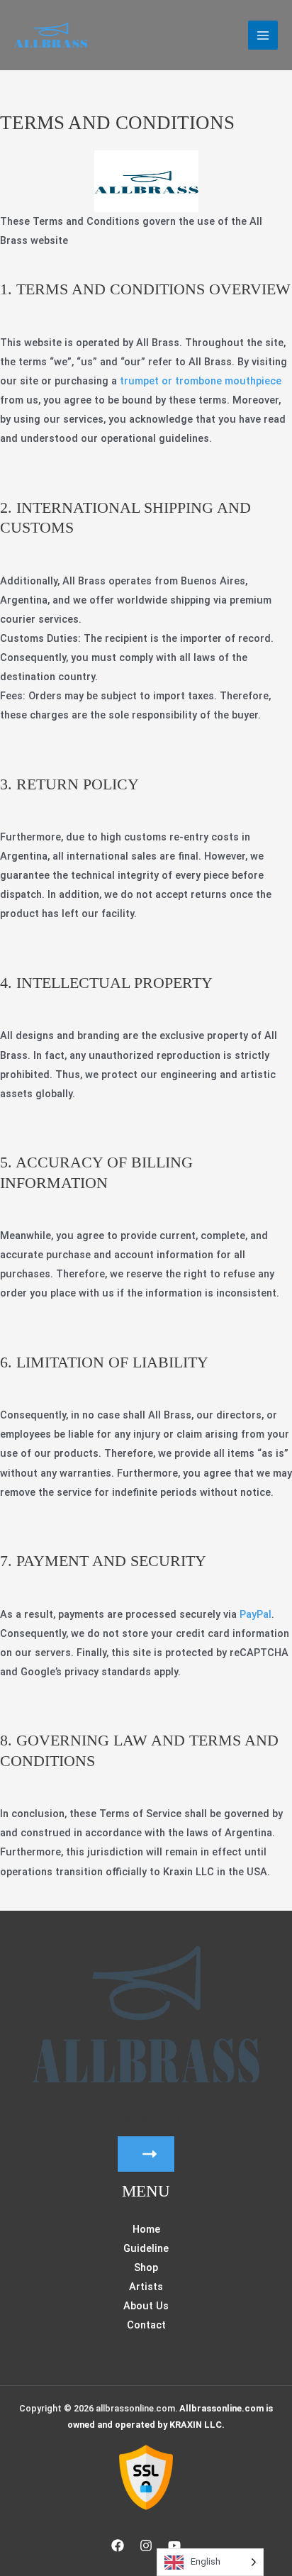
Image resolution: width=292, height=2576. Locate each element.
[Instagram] (146, 2546)
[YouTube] (174, 2546)
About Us (146, 2306)
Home (146, 2229)
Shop (146, 2267)
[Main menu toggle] (263, 35)
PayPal (255, 1614)
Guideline (146, 2248)
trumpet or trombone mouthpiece (199, 381)
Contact (146, 2325)
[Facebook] (118, 2546)
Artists (146, 2287)
